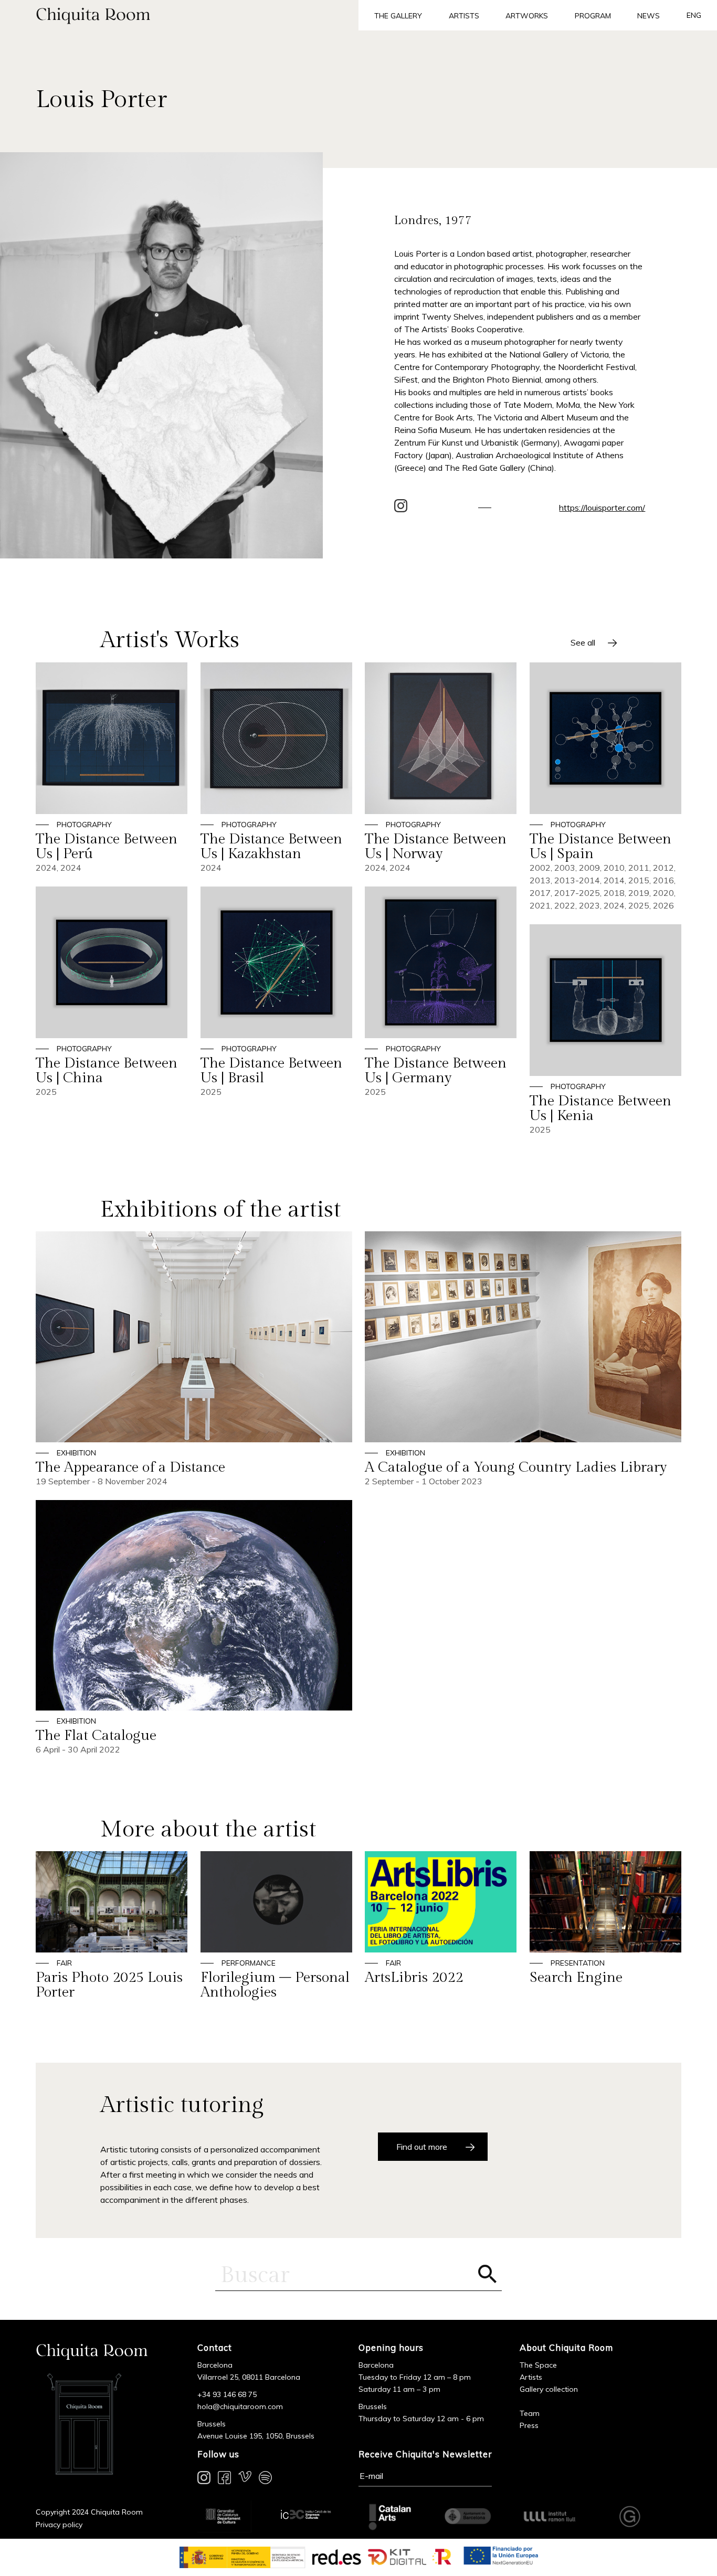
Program (593, 16)
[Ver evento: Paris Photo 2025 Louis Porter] (112, 1925)
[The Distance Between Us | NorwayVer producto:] (441, 768)
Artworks (527, 16)
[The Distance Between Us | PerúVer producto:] (112, 768)
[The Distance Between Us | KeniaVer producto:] (605, 1030)
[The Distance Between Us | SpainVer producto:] (605, 787)
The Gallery (398, 16)
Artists (464, 16)
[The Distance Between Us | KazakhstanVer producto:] (276, 768)
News (649, 16)
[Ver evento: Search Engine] (605, 1918)
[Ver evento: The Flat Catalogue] (194, 1628)
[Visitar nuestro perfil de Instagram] (204, 2479)
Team (530, 2413)
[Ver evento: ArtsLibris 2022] (441, 1918)
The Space (538, 2365)
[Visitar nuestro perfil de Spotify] (265, 2479)
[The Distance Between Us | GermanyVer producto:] (441, 992)
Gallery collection (549, 2389)
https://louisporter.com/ (602, 508)
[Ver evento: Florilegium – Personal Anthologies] (276, 1925)
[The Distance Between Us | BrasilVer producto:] (276, 992)
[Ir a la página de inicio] (179, 15)
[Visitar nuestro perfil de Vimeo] (245, 2479)
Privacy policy (59, 2525)
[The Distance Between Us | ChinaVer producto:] (112, 992)
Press (529, 2425)
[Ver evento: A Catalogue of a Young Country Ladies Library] (523, 1359)
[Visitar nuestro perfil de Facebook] (224, 2479)
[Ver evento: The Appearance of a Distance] (194, 1359)
